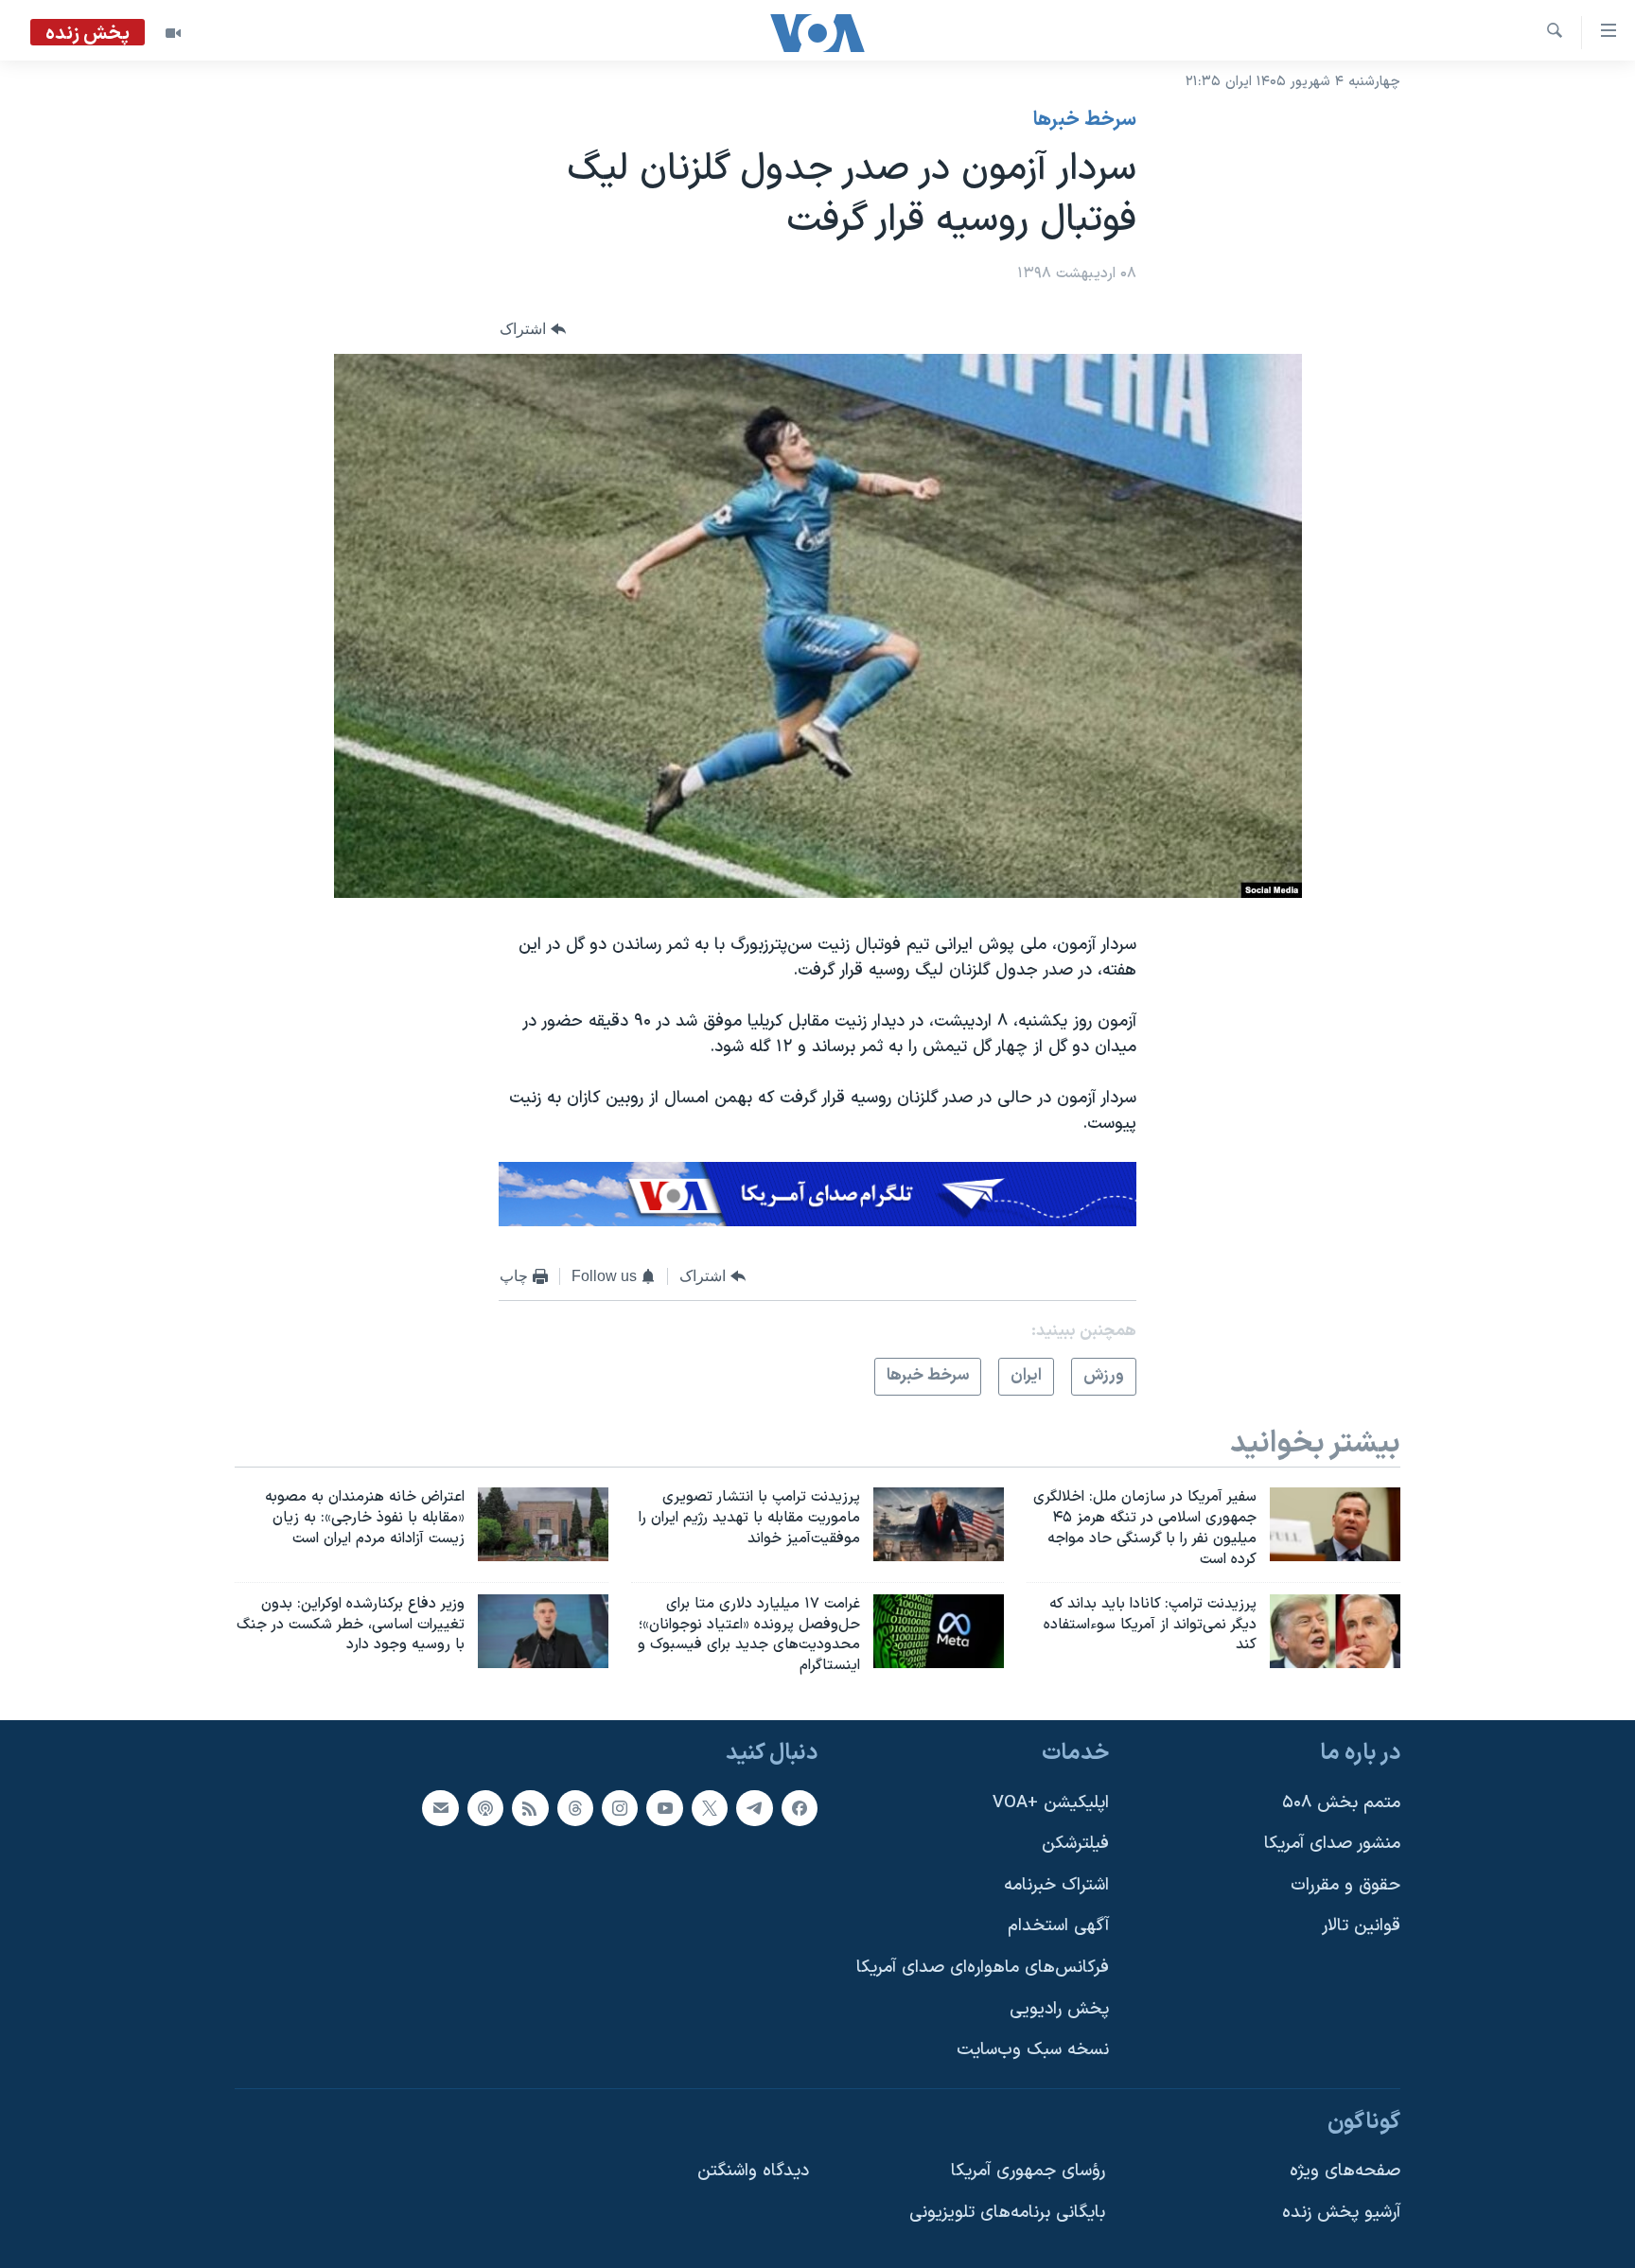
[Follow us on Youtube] (664, 1808)
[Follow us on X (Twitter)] (710, 1808)
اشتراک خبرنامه (1056, 1885)
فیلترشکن (1075, 1844)
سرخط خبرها (1085, 120)
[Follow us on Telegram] (754, 1808)
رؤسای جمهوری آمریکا (1028, 2171)
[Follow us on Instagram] (620, 1808)
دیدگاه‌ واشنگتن (753, 2171)
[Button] (533, 330)
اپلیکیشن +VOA (1051, 1803)
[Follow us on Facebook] (800, 1808)
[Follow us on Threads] (575, 1808)
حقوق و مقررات (1345, 1885)
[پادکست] (485, 1808)
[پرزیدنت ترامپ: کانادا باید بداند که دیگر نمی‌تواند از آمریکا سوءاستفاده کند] (1335, 1631)
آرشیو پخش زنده (1341, 2213)
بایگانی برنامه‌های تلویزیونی (1007, 2213)
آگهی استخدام (1058, 1926)
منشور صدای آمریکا (1332, 1844)
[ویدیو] (173, 33)
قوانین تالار (1361, 1926)
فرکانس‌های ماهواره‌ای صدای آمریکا (983, 1968)
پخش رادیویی (1059, 2009)
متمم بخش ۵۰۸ (1341, 1803)
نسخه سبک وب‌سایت (1033, 2050)
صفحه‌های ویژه (1345, 2171)
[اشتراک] (440, 1808)
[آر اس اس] (530, 1808)
